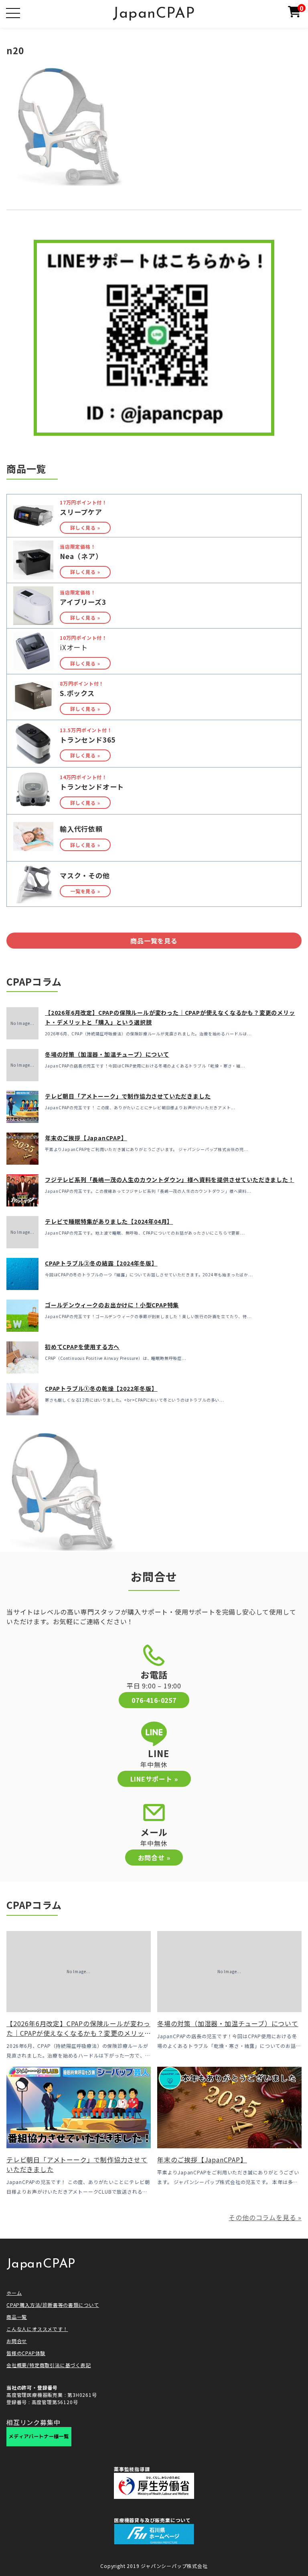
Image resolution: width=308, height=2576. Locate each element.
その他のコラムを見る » (265, 2217)
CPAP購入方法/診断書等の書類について (53, 2305)
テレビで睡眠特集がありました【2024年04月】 (109, 1221)
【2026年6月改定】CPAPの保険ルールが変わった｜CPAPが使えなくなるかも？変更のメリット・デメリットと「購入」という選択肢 (78, 2033)
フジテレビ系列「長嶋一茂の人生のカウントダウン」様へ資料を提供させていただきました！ (170, 1180)
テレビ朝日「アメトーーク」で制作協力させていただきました (128, 1096)
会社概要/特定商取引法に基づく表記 (49, 2365)
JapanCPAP (154, 14)
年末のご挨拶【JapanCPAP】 (86, 1138)
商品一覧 (17, 2317)
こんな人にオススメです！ (37, 2329)
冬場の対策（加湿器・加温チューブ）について (107, 1054)
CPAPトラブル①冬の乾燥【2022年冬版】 (101, 1388)
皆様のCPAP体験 (26, 2353)
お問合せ (17, 2341)
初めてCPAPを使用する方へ (82, 1347)
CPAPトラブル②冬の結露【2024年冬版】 (101, 1263)
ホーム (14, 2293)
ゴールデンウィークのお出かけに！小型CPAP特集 (112, 1305)
